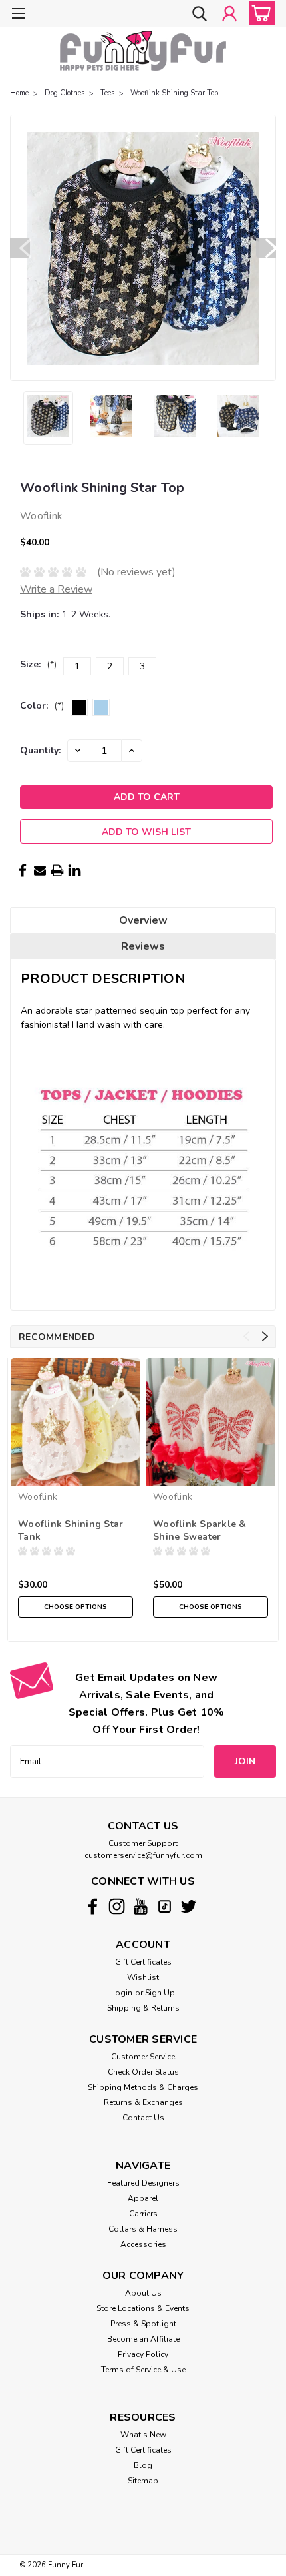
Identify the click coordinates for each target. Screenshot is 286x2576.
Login (122, 1993)
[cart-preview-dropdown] (259, 13)
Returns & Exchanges (143, 2102)
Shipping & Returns (143, 2008)
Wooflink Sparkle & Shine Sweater (200, 1530)
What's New (143, 2435)
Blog (143, 2465)
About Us (143, 2293)
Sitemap (143, 2481)
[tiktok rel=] (165, 1906)
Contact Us (143, 2118)
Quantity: (40, 750)
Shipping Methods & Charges (143, 2087)
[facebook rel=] (93, 1906)
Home (19, 93)
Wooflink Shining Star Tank (71, 1530)
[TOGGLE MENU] (18, 15)
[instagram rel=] (117, 1906)
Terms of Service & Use (143, 2370)
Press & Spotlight (143, 2324)
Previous (20, 248)
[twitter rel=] (189, 1906)
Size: (38, 664)
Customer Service (143, 2057)
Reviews (143, 946)
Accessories (143, 2244)
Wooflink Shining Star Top (174, 93)
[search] (200, 15)
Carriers (143, 2214)
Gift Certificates (143, 1962)
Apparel (143, 2198)
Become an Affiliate (143, 2339)
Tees (107, 93)
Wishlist (143, 1977)
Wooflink (38, 1497)
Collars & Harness (143, 2229)
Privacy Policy (143, 2354)
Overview (143, 920)
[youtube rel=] (141, 1906)
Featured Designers (143, 2183)
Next (266, 248)
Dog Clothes (65, 93)
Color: (42, 706)
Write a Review (56, 589)
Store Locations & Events (143, 2308)
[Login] (229, 15)
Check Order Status (143, 2072)
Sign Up (160, 1993)
